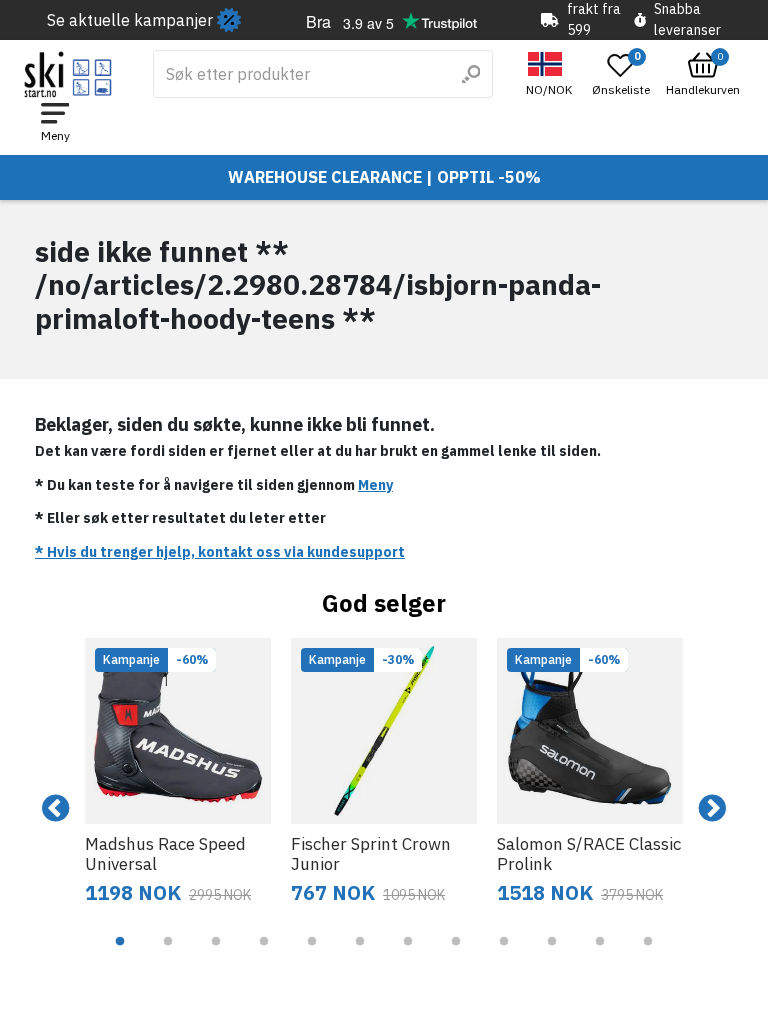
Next (712, 809)
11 (600, 956)
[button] (551, 74)
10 (552, 956)
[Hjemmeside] (68, 74)
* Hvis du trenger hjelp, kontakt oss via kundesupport (220, 552)
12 (648, 956)
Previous (56, 809)
